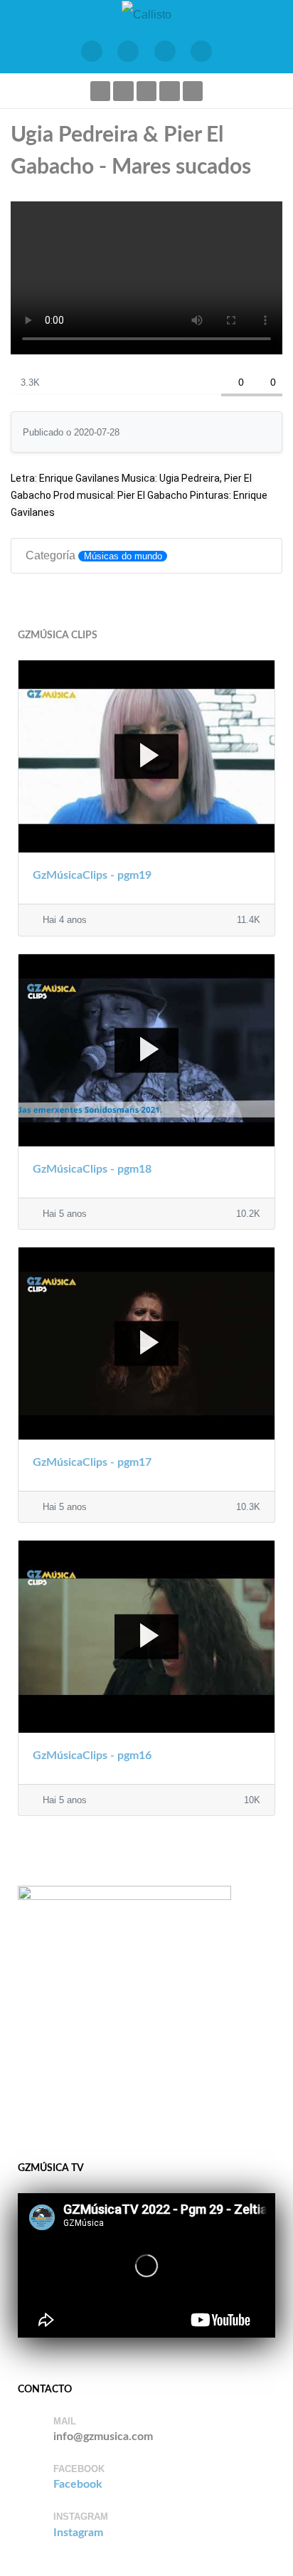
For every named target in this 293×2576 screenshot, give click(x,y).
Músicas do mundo (123, 556)
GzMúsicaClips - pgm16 (92, 1756)
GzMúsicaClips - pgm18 (92, 1169)
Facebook (78, 2484)
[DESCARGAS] (202, 51)
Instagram (78, 2533)
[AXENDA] (92, 51)
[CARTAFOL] (165, 51)
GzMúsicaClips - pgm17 (92, 1462)
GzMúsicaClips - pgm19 (92, 875)
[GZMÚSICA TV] (129, 51)
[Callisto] (146, 14)
